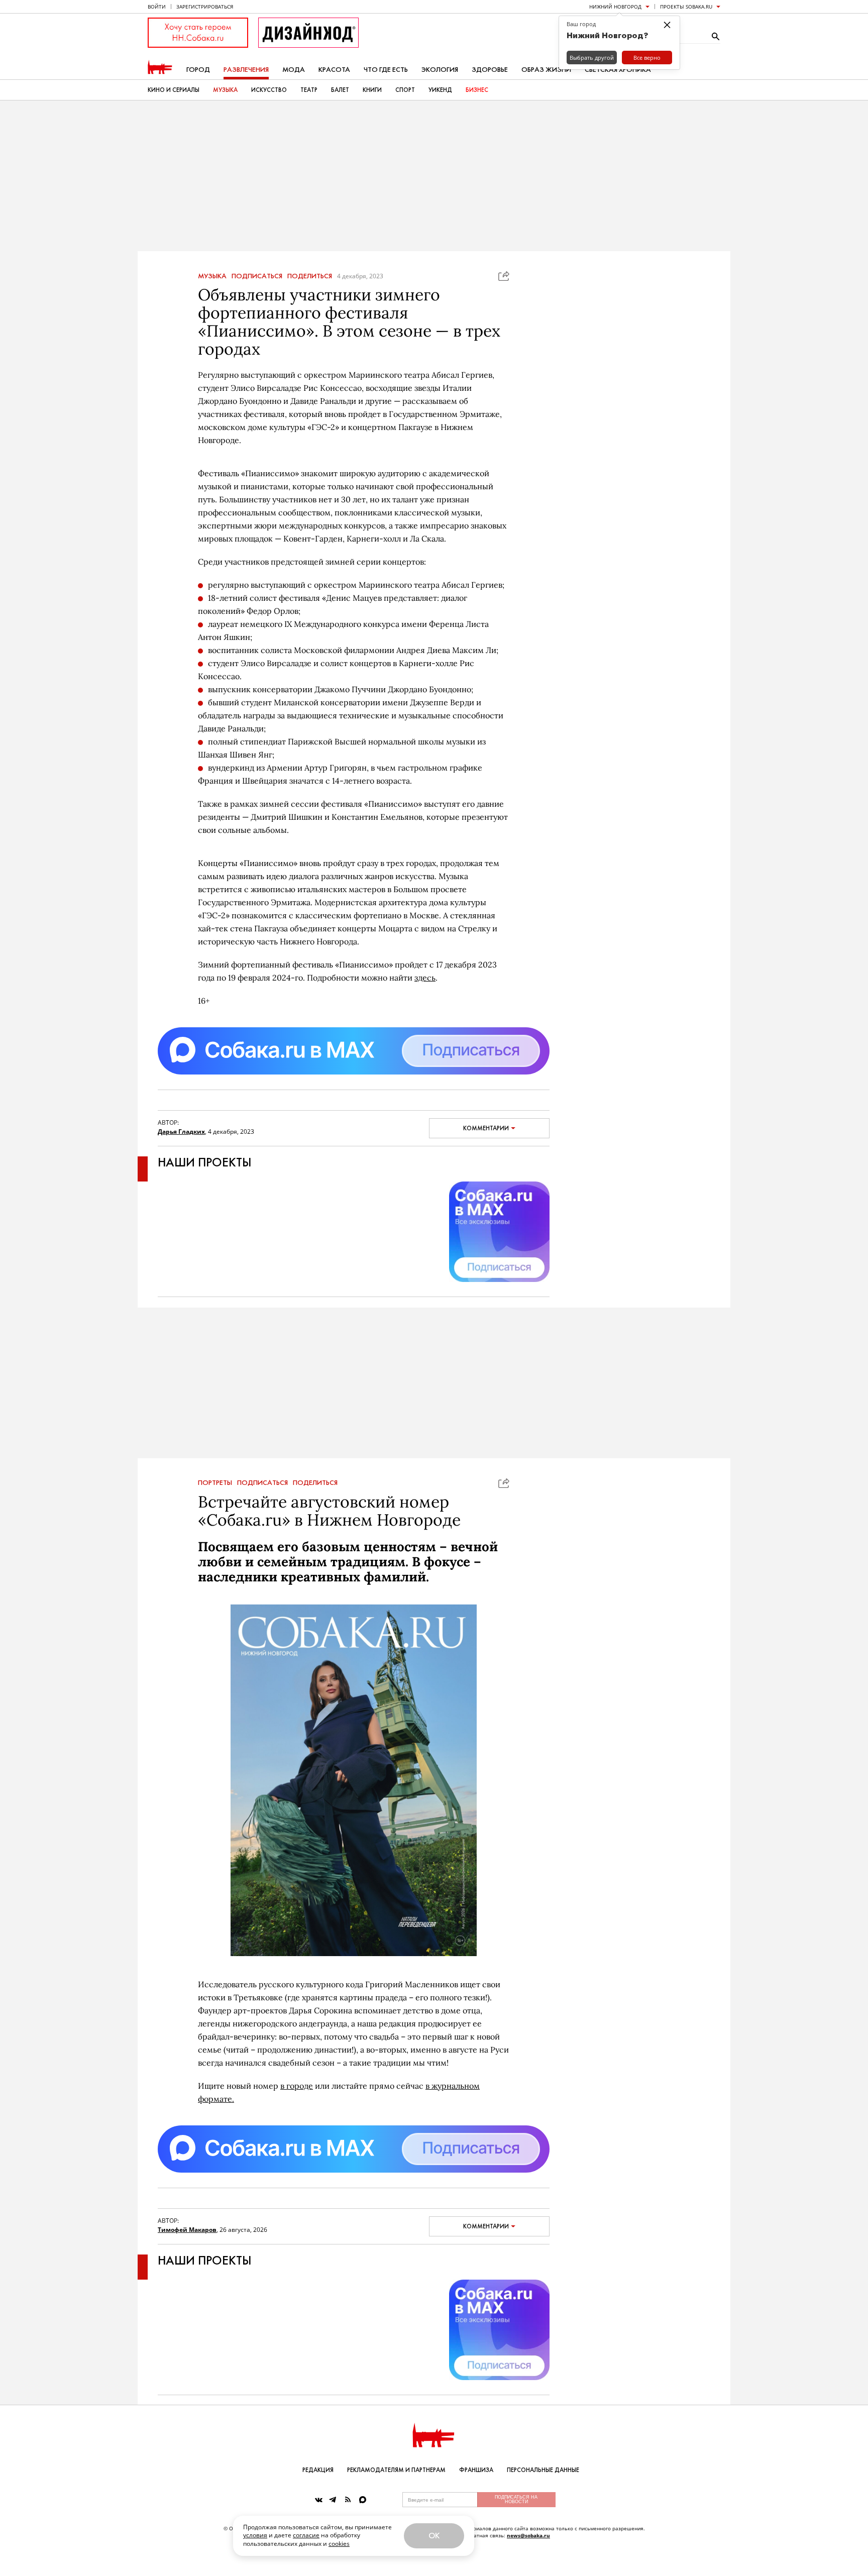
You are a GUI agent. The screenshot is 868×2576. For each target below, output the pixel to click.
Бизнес (477, 90)
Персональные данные (543, 2470)
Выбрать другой (592, 58)
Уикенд (440, 90)
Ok (434, 2536)
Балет (340, 90)
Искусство (269, 90)
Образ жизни (546, 70)
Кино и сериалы (174, 90)
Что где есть (386, 70)
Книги (372, 90)
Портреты (215, 1483)
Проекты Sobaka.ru (686, 7)
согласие (306, 2535)
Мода (294, 70)
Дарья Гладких (181, 1132)
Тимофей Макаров (187, 2230)
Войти (157, 7)
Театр (309, 90)
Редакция (318, 2470)
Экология (440, 70)
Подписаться (257, 276)
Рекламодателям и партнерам (396, 2470)
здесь (425, 978)
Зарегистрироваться (205, 7)
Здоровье (490, 70)
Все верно (647, 58)
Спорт (405, 90)
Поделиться (310, 276)
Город (198, 70)
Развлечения (246, 70)
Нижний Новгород (615, 7)
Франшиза (476, 2470)
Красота (334, 70)
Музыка (225, 90)
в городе (297, 2086)
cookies (339, 2544)
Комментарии (486, 1128)
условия (255, 2535)
